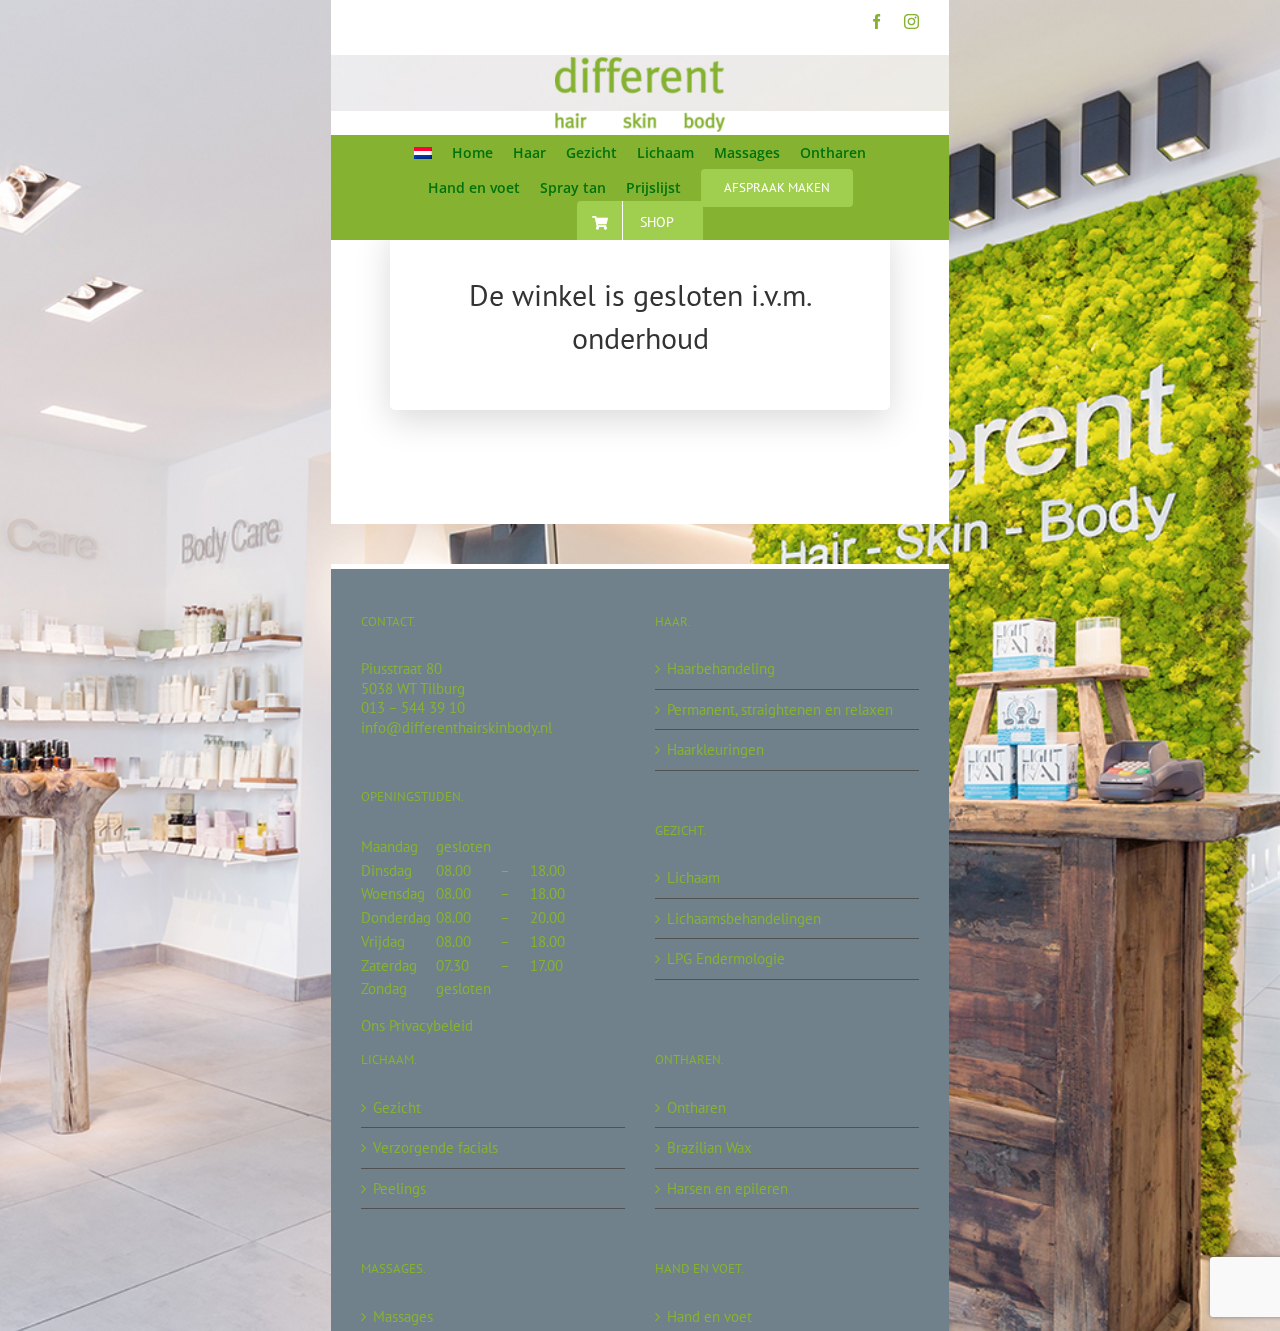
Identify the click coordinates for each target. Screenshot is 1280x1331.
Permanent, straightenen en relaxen (780, 709)
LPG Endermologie (726, 958)
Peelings (399, 1188)
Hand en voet (709, 1316)
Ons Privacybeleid (417, 1025)
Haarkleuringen (715, 749)
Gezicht (397, 1107)
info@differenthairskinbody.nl (456, 727)
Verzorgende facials (435, 1147)
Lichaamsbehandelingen (744, 918)
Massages (403, 1316)
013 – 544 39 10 (413, 707)
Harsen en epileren (727, 1188)
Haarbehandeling (721, 668)
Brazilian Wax (709, 1147)
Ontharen (696, 1107)
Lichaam (693, 877)
